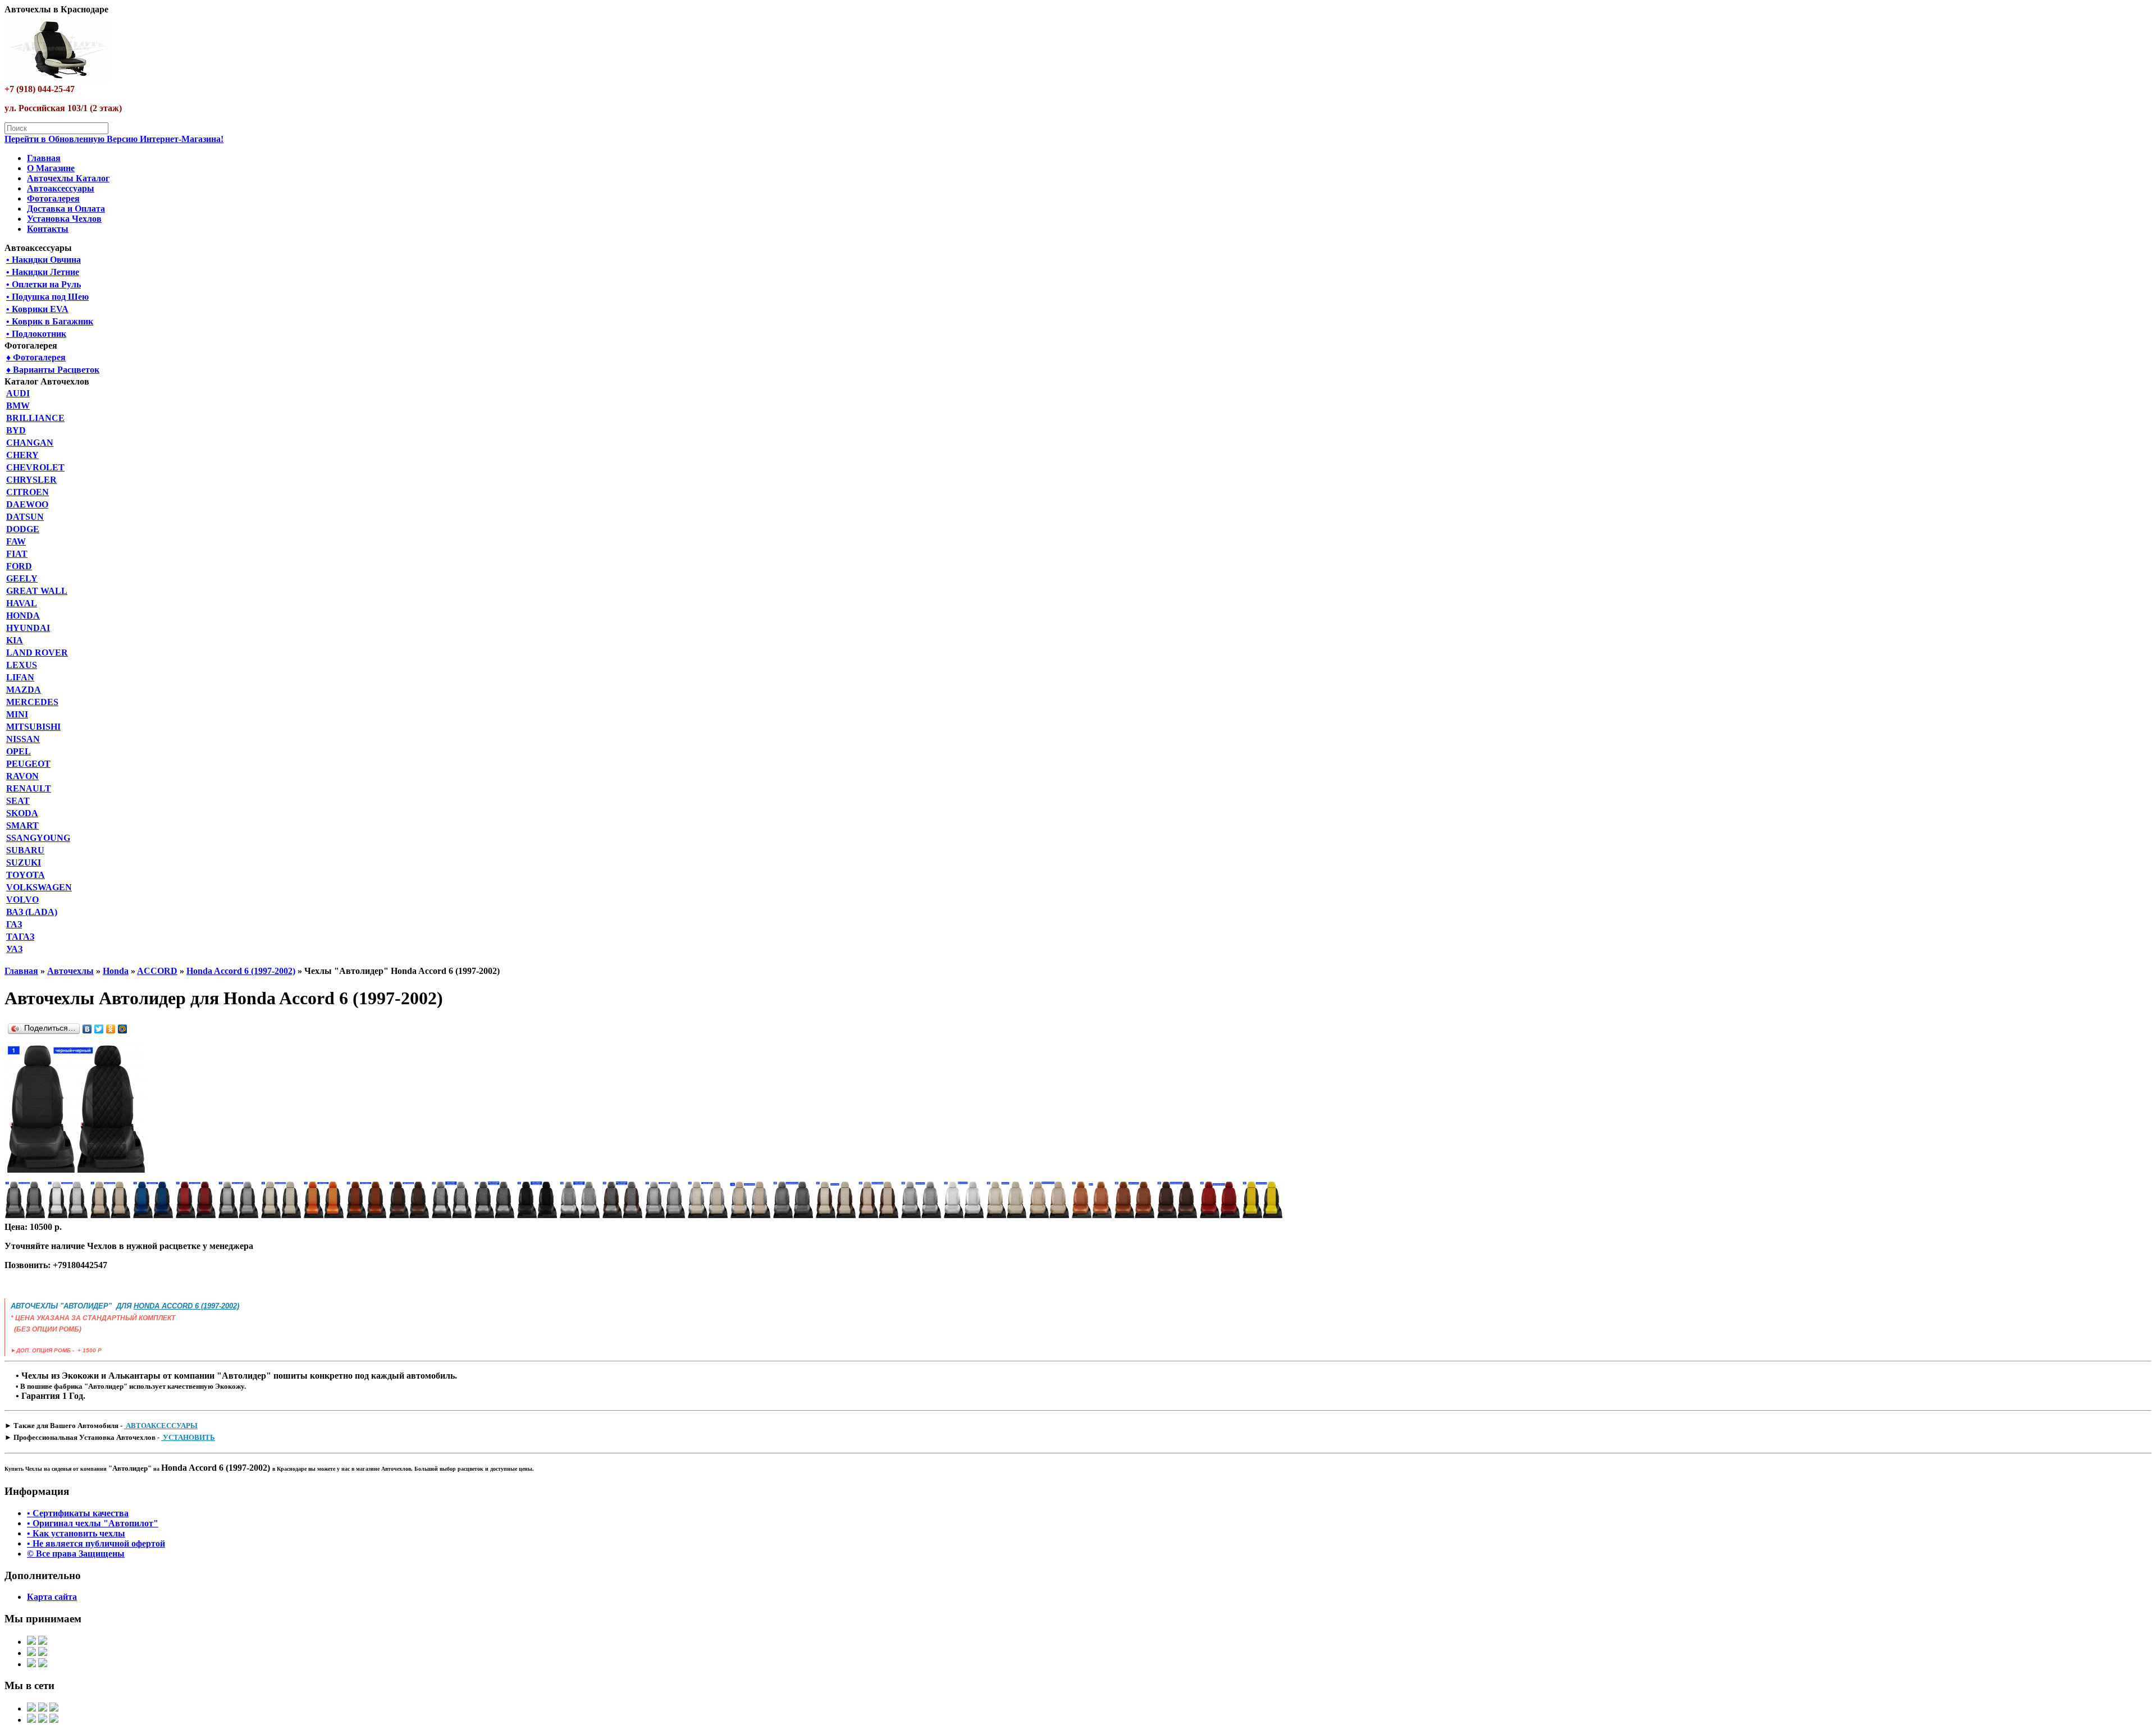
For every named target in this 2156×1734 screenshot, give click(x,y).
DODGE (23, 529)
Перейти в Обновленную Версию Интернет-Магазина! (114, 139)
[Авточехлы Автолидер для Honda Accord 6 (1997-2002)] (75, 1174)
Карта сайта (52, 1597)
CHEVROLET (35, 467)
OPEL (19, 751)
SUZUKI (24, 863)
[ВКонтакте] (87, 1029)
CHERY (22, 455)
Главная (44, 158)
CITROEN (28, 492)
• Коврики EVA (37, 309)
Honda (116, 971)
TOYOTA (26, 875)
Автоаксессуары (61, 188)
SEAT (18, 801)
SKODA (22, 813)
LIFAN (20, 677)
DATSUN (25, 517)
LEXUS (22, 665)
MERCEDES (32, 702)
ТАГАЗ (20, 937)
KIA (15, 640)
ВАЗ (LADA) (32, 912)
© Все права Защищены (76, 1554)
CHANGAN (30, 443)
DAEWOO (27, 504)
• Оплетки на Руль (44, 284)
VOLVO (22, 900)
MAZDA (24, 690)
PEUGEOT (28, 764)
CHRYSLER (31, 480)
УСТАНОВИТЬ (188, 1437)
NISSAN (23, 739)
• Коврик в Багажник (50, 321)
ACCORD (157, 971)
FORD (19, 566)
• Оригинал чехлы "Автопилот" (93, 1523)
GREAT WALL (37, 591)
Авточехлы (70, 971)
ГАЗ (14, 924)
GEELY (22, 578)
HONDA (23, 616)
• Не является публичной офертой (96, 1543)
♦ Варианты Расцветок (53, 370)
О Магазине (51, 168)
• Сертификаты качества (78, 1513)
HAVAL (22, 603)
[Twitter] (99, 1029)
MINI (17, 714)
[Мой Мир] (123, 1029)
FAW (16, 541)
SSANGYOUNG (38, 838)
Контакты (48, 229)
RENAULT (29, 788)
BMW (18, 406)
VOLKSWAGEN (39, 887)
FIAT (17, 554)
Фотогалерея (53, 198)
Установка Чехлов (64, 219)
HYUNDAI (28, 628)
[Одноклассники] (111, 1029)
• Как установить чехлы (76, 1533)
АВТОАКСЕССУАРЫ (161, 1426)
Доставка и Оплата (66, 209)
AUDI (18, 393)
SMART (22, 825)
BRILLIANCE (35, 418)
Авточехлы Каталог (68, 178)
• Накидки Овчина (44, 260)
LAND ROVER (37, 653)
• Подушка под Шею (47, 297)
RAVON (22, 776)
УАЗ (14, 949)
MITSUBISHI (33, 727)
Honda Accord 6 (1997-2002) (241, 971)
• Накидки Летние (43, 272)
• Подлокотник (36, 334)
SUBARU (25, 850)
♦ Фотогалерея (36, 357)
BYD (16, 430)
